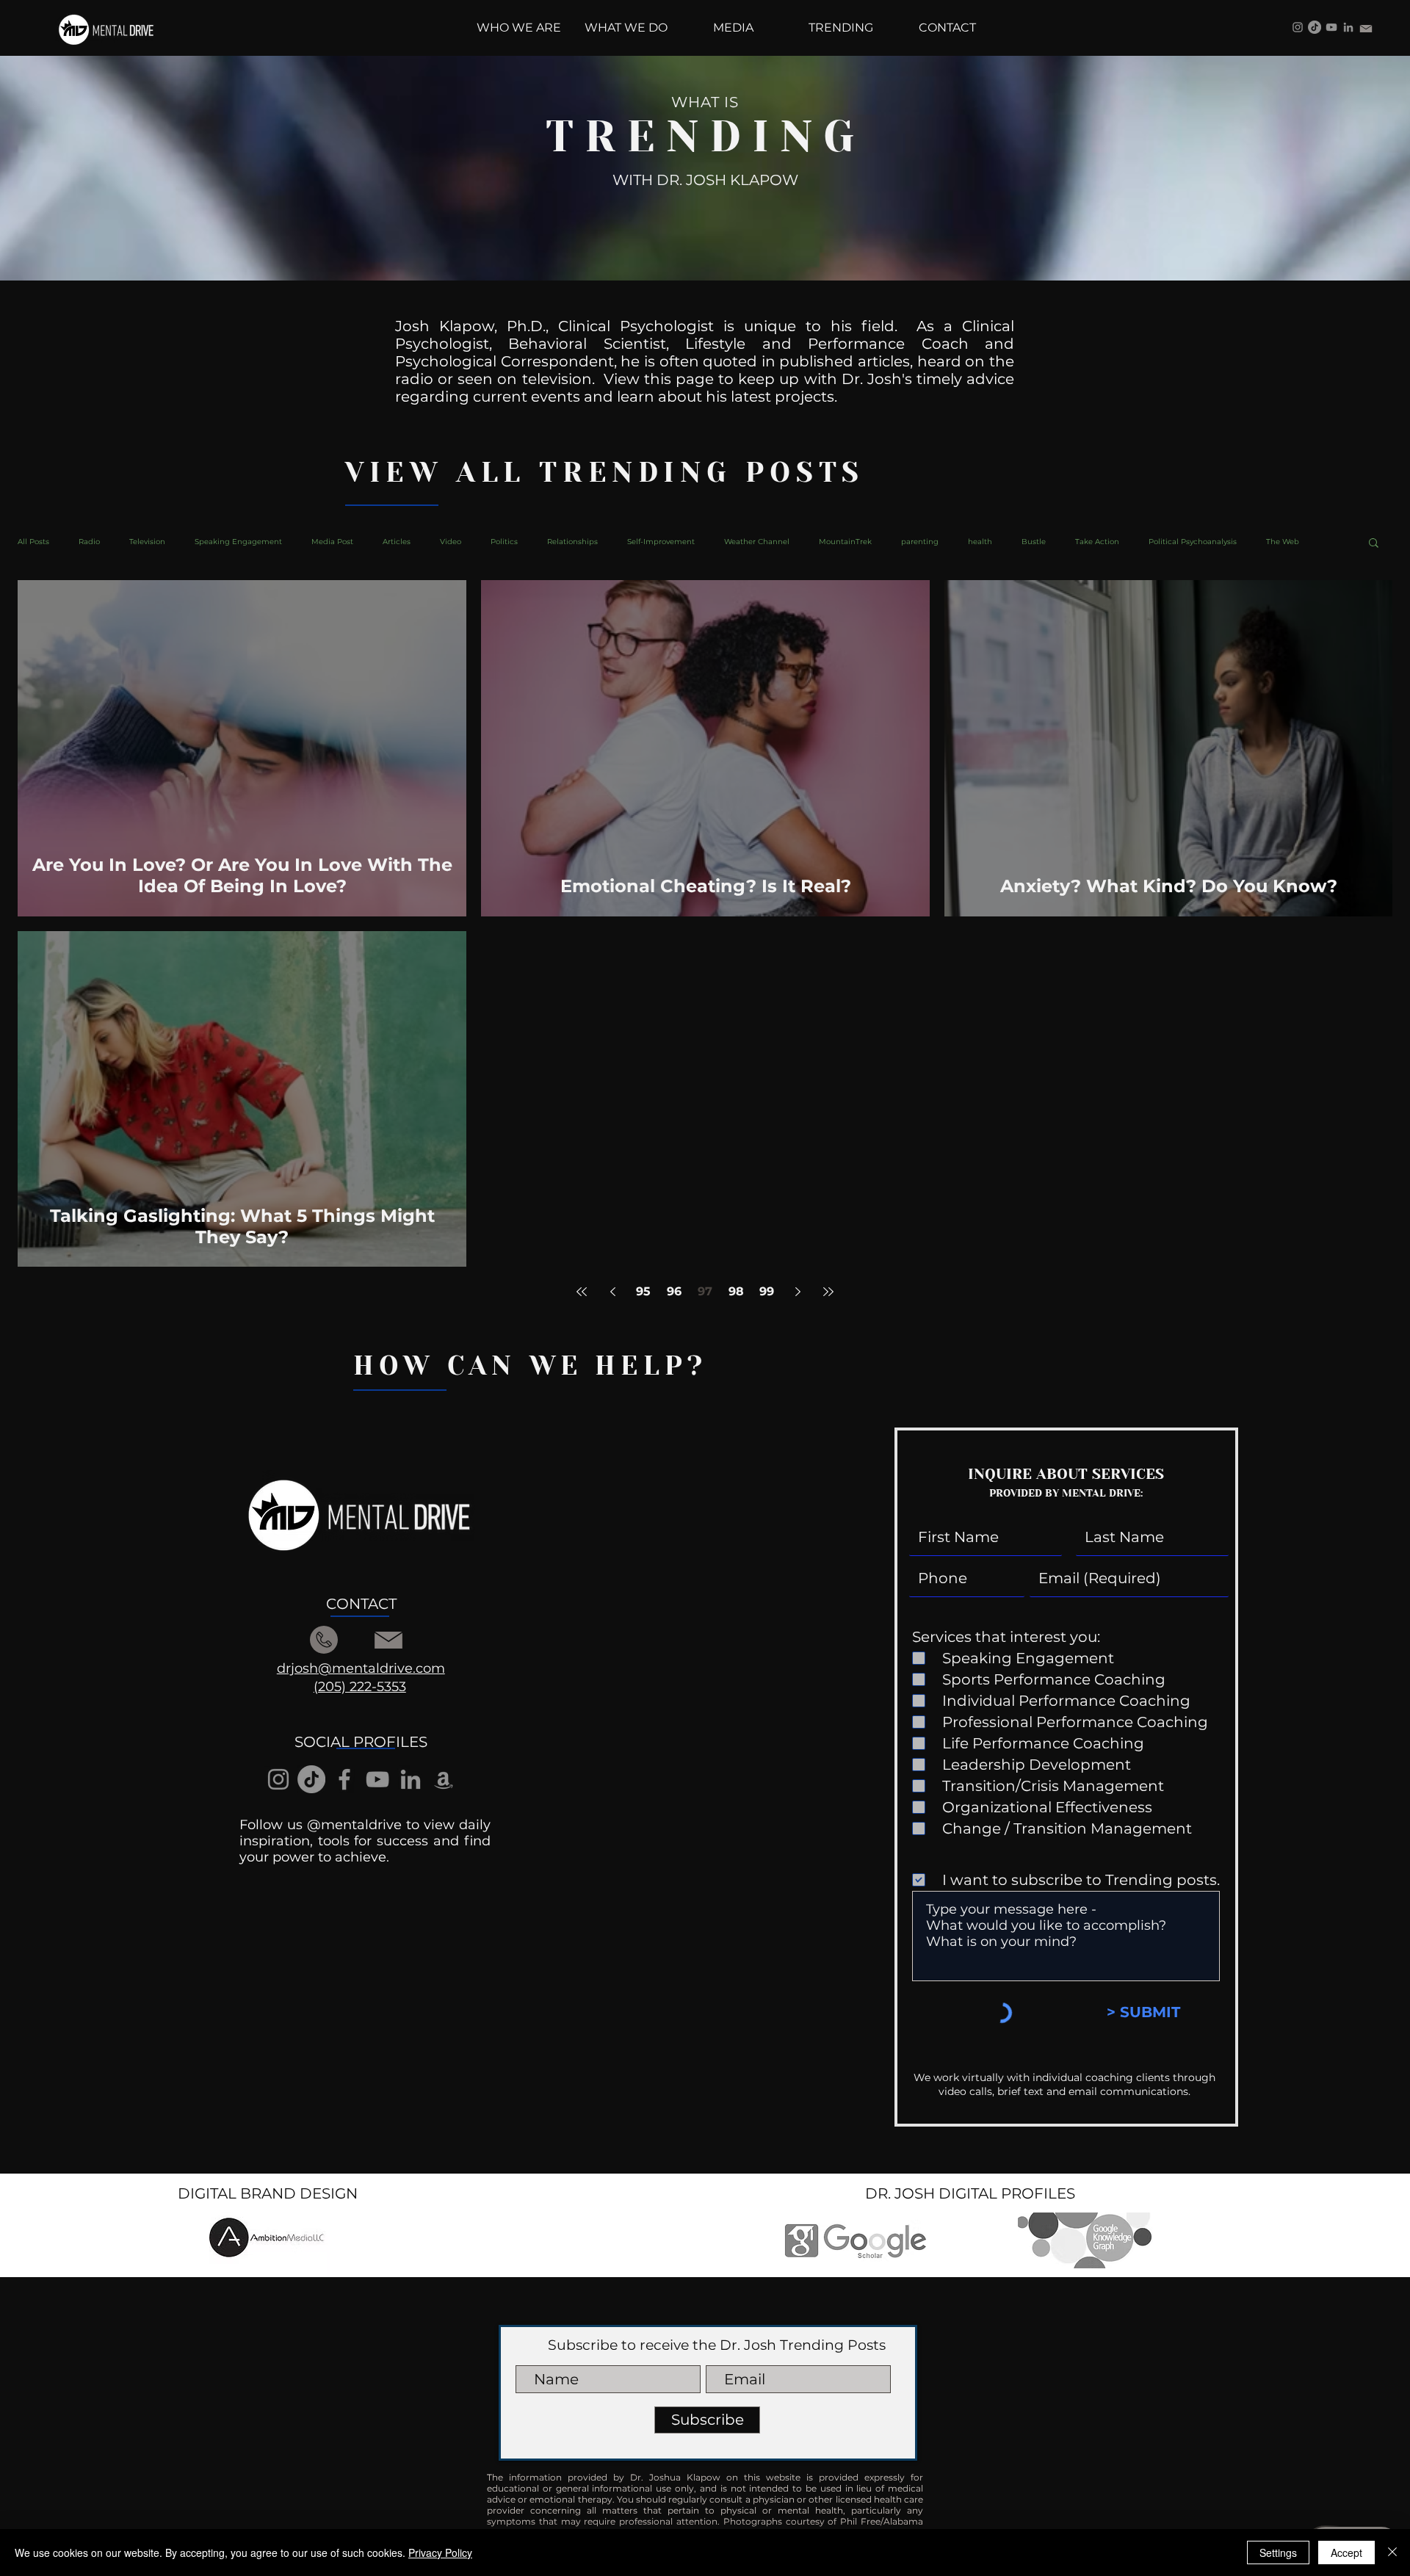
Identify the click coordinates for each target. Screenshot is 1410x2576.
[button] (1374, 544)
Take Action (1097, 542)
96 (674, 1291)
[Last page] (828, 1292)
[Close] (1392, 2553)
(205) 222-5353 (360, 1687)
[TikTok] (1315, 27)
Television (147, 542)
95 (643, 1291)
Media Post (332, 542)
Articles (397, 542)
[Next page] (798, 1292)
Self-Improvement (661, 542)
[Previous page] (612, 1292)
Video (451, 542)
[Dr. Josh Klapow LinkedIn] (1348, 27)
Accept (1346, 2553)
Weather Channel (757, 542)
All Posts (33, 542)
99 (767, 1291)
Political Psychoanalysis (1193, 542)
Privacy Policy (440, 2553)
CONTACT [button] (361, 1604)
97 (705, 1291)
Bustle (1034, 542)
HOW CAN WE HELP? (530, 1366)
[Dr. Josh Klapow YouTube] (1331, 27)
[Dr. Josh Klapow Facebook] (344, 1779)
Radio (89, 542)
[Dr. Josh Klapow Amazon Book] (444, 1779)
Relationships (572, 542)
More (1276, 542)
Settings (1278, 2553)
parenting (920, 542)
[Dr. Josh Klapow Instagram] (1298, 27)
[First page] (582, 1292)
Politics (504, 542)
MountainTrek (845, 542)
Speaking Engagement (238, 542)
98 (736, 1291)
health (980, 542)
